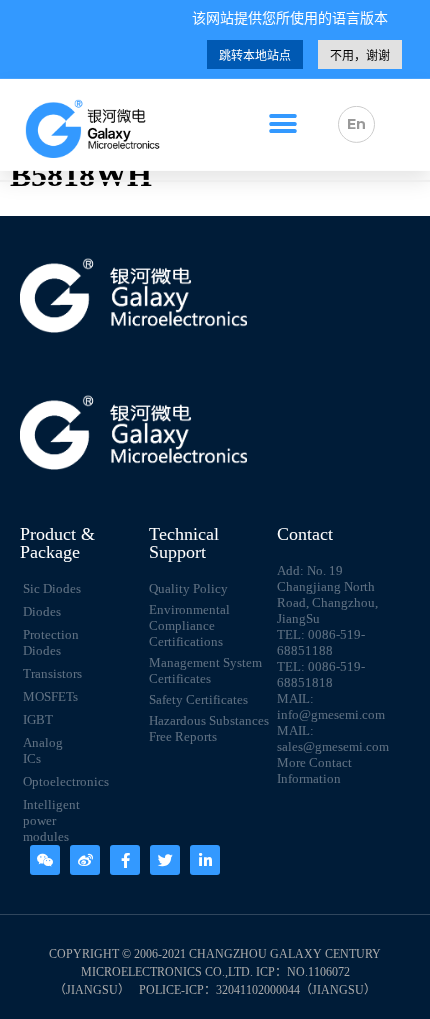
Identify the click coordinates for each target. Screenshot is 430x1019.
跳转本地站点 (255, 56)
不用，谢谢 (360, 56)
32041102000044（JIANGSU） (296, 990)
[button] (283, 124)
